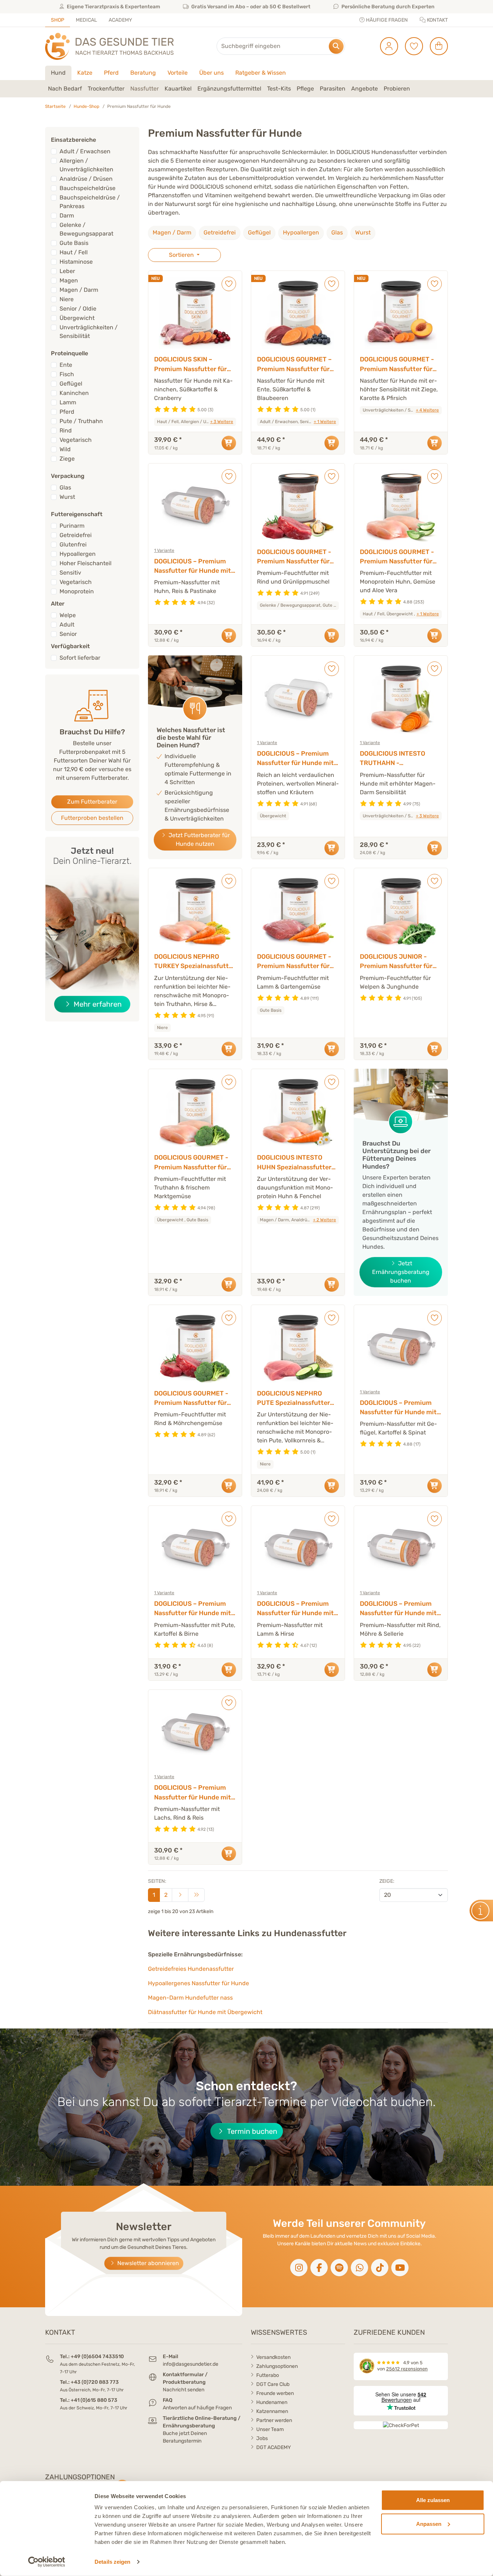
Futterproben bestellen (92, 818)
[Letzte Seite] (196, 1895)
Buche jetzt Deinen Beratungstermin (185, 2437)
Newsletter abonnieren (147, 2263)
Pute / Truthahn (81, 421)
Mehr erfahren (101, 1004)
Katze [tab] (85, 73)
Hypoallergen (301, 232)
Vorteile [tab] (178, 73)
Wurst (363, 232)
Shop (58, 20)
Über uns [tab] (211, 73)
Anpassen (429, 2524)
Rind (66, 430)
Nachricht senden (184, 2390)
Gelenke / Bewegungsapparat (86, 229)
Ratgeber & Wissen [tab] (261, 73)
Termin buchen (251, 2131)
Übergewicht (77, 318)
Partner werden (274, 2420)
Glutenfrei (73, 544)
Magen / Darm (172, 232)
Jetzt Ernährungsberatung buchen (401, 1272)
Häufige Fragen (386, 20)
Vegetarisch (76, 440)
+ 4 (427, 410)
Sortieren (182, 255)
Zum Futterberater (92, 802)
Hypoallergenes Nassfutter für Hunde (198, 1983)
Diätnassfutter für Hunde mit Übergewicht (205, 2012)
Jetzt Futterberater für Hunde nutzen (198, 839)
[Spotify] (339, 2268)
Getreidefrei (220, 232)
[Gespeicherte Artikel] (411, 46)
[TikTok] (380, 2268)
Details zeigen (112, 2562)
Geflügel (259, 232)
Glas (337, 232)
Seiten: (157, 1881)
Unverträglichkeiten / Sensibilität (89, 332)
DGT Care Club (273, 2384)
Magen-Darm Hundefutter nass (190, 1998)
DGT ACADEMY (274, 2447)
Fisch (67, 374)
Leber (67, 271)
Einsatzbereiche (73, 140)
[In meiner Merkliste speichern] (229, 284)
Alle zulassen (433, 2500)
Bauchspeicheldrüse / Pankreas (90, 202)
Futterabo (268, 2375)
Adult (67, 625)
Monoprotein (77, 591)
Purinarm (72, 526)
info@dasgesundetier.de (191, 2364)
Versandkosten (273, 2357)
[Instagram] (299, 2268)
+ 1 (325, 422)
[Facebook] (319, 2268)
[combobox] (281, 46)
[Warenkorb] (436, 46)
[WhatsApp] (359, 2268)
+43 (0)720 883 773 (95, 2382)
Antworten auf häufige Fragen (197, 2408)
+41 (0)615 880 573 (94, 2400)
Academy (120, 20)
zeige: (387, 1881)
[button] (65, 89)
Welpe (68, 615)
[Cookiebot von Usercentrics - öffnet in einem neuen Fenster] (47, 2562)
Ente (66, 365)
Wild (65, 449)
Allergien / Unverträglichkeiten (86, 165)
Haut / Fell (74, 252)
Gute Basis (74, 243)
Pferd (67, 412)
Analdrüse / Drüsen (86, 179)
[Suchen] (336, 46)
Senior (68, 634)
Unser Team (270, 2429)
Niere (67, 299)
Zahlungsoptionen (277, 2366)
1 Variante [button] (164, 550)
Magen (69, 280)
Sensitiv (70, 573)
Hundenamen (272, 2402)
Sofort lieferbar (80, 658)
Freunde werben (275, 2393)
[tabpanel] (247, 89)
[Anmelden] (386, 46)
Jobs (262, 2438)
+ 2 (324, 1220)
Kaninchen (74, 393)
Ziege (67, 459)
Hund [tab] (58, 73)
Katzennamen (272, 2411)
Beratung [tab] (143, 73)
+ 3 (222, 422)
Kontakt (437, 20)
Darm (67, 216)
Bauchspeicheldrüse (88, 188)
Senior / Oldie (78, 309)
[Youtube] (400, 2268)
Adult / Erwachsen (85, 151)
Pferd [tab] (111, 73)
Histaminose (76, 262)
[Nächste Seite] (180, 1895)
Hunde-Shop (86, 106)
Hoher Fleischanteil (86, 563)
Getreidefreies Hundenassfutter (191, 1969)
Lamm (68, 402)
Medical (86, 20)
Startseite (55, 106)
